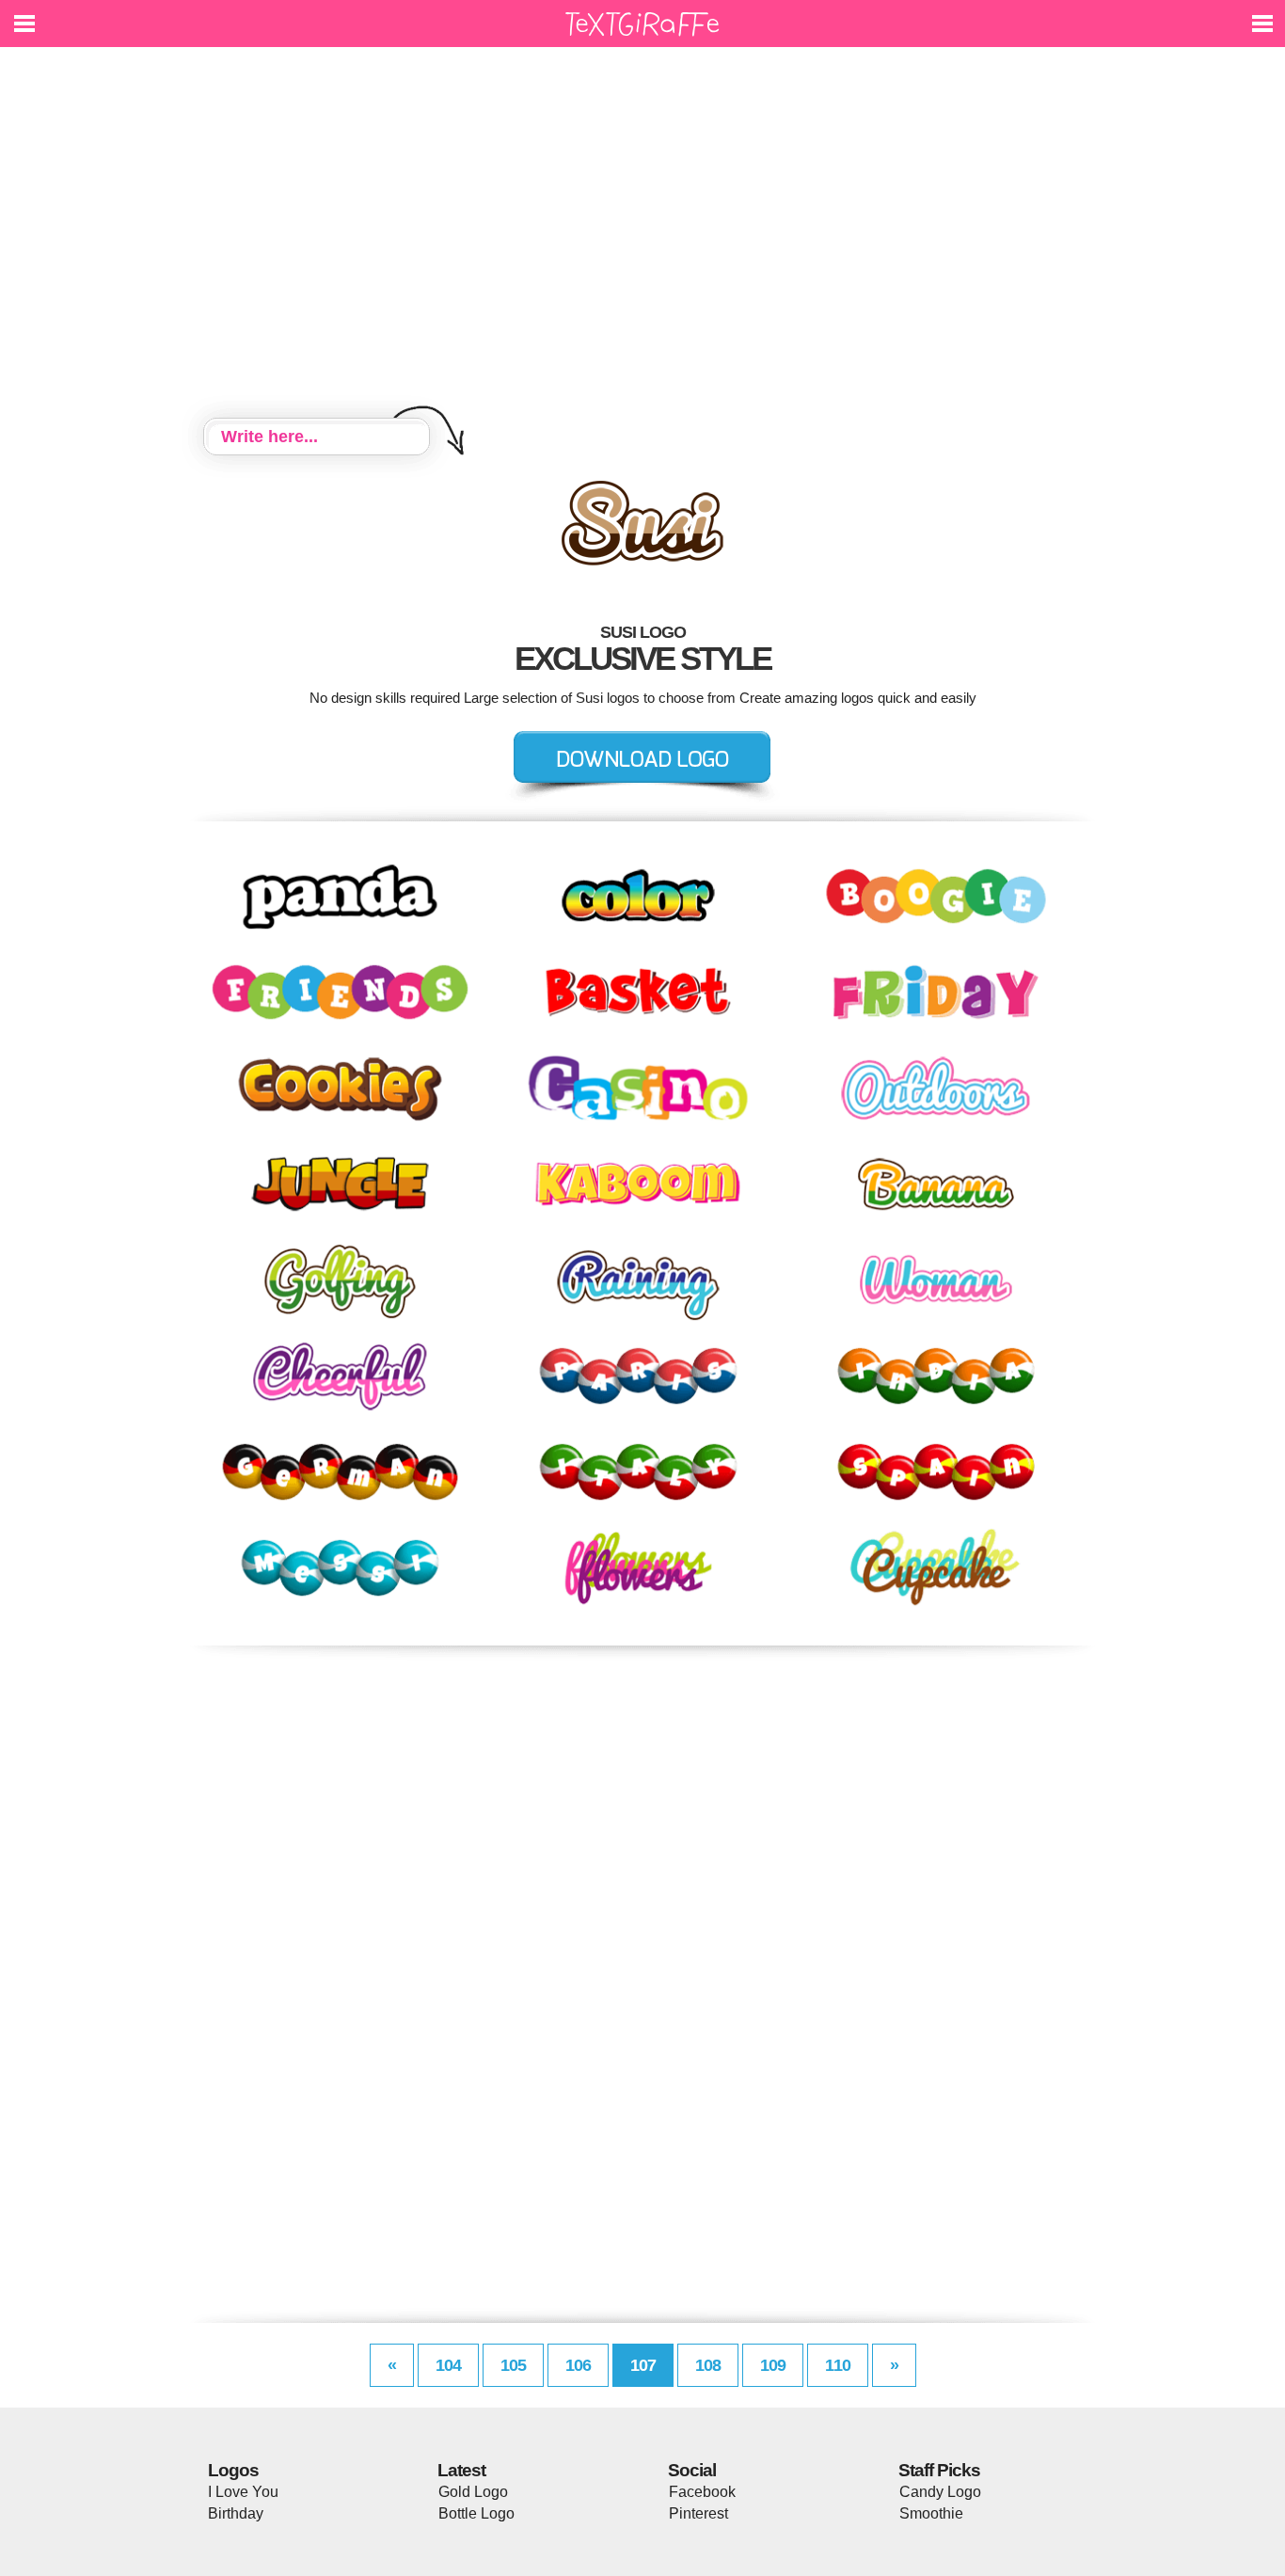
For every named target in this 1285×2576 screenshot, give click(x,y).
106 (578, 2365)
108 (708, 2365)
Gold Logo (473, 2492)
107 (643, 2365)
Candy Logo (940, 2492)
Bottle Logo (476, 2513)
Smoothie (931, 2513)
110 (838, 2365)
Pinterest (698, 2513)
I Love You (243, 2492)
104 (448, 2365)
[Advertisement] (642, 235)
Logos (233, 2470)
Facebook (702, 2492)
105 (513, 2365)
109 (773, 2365)
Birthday (236, 2513)
